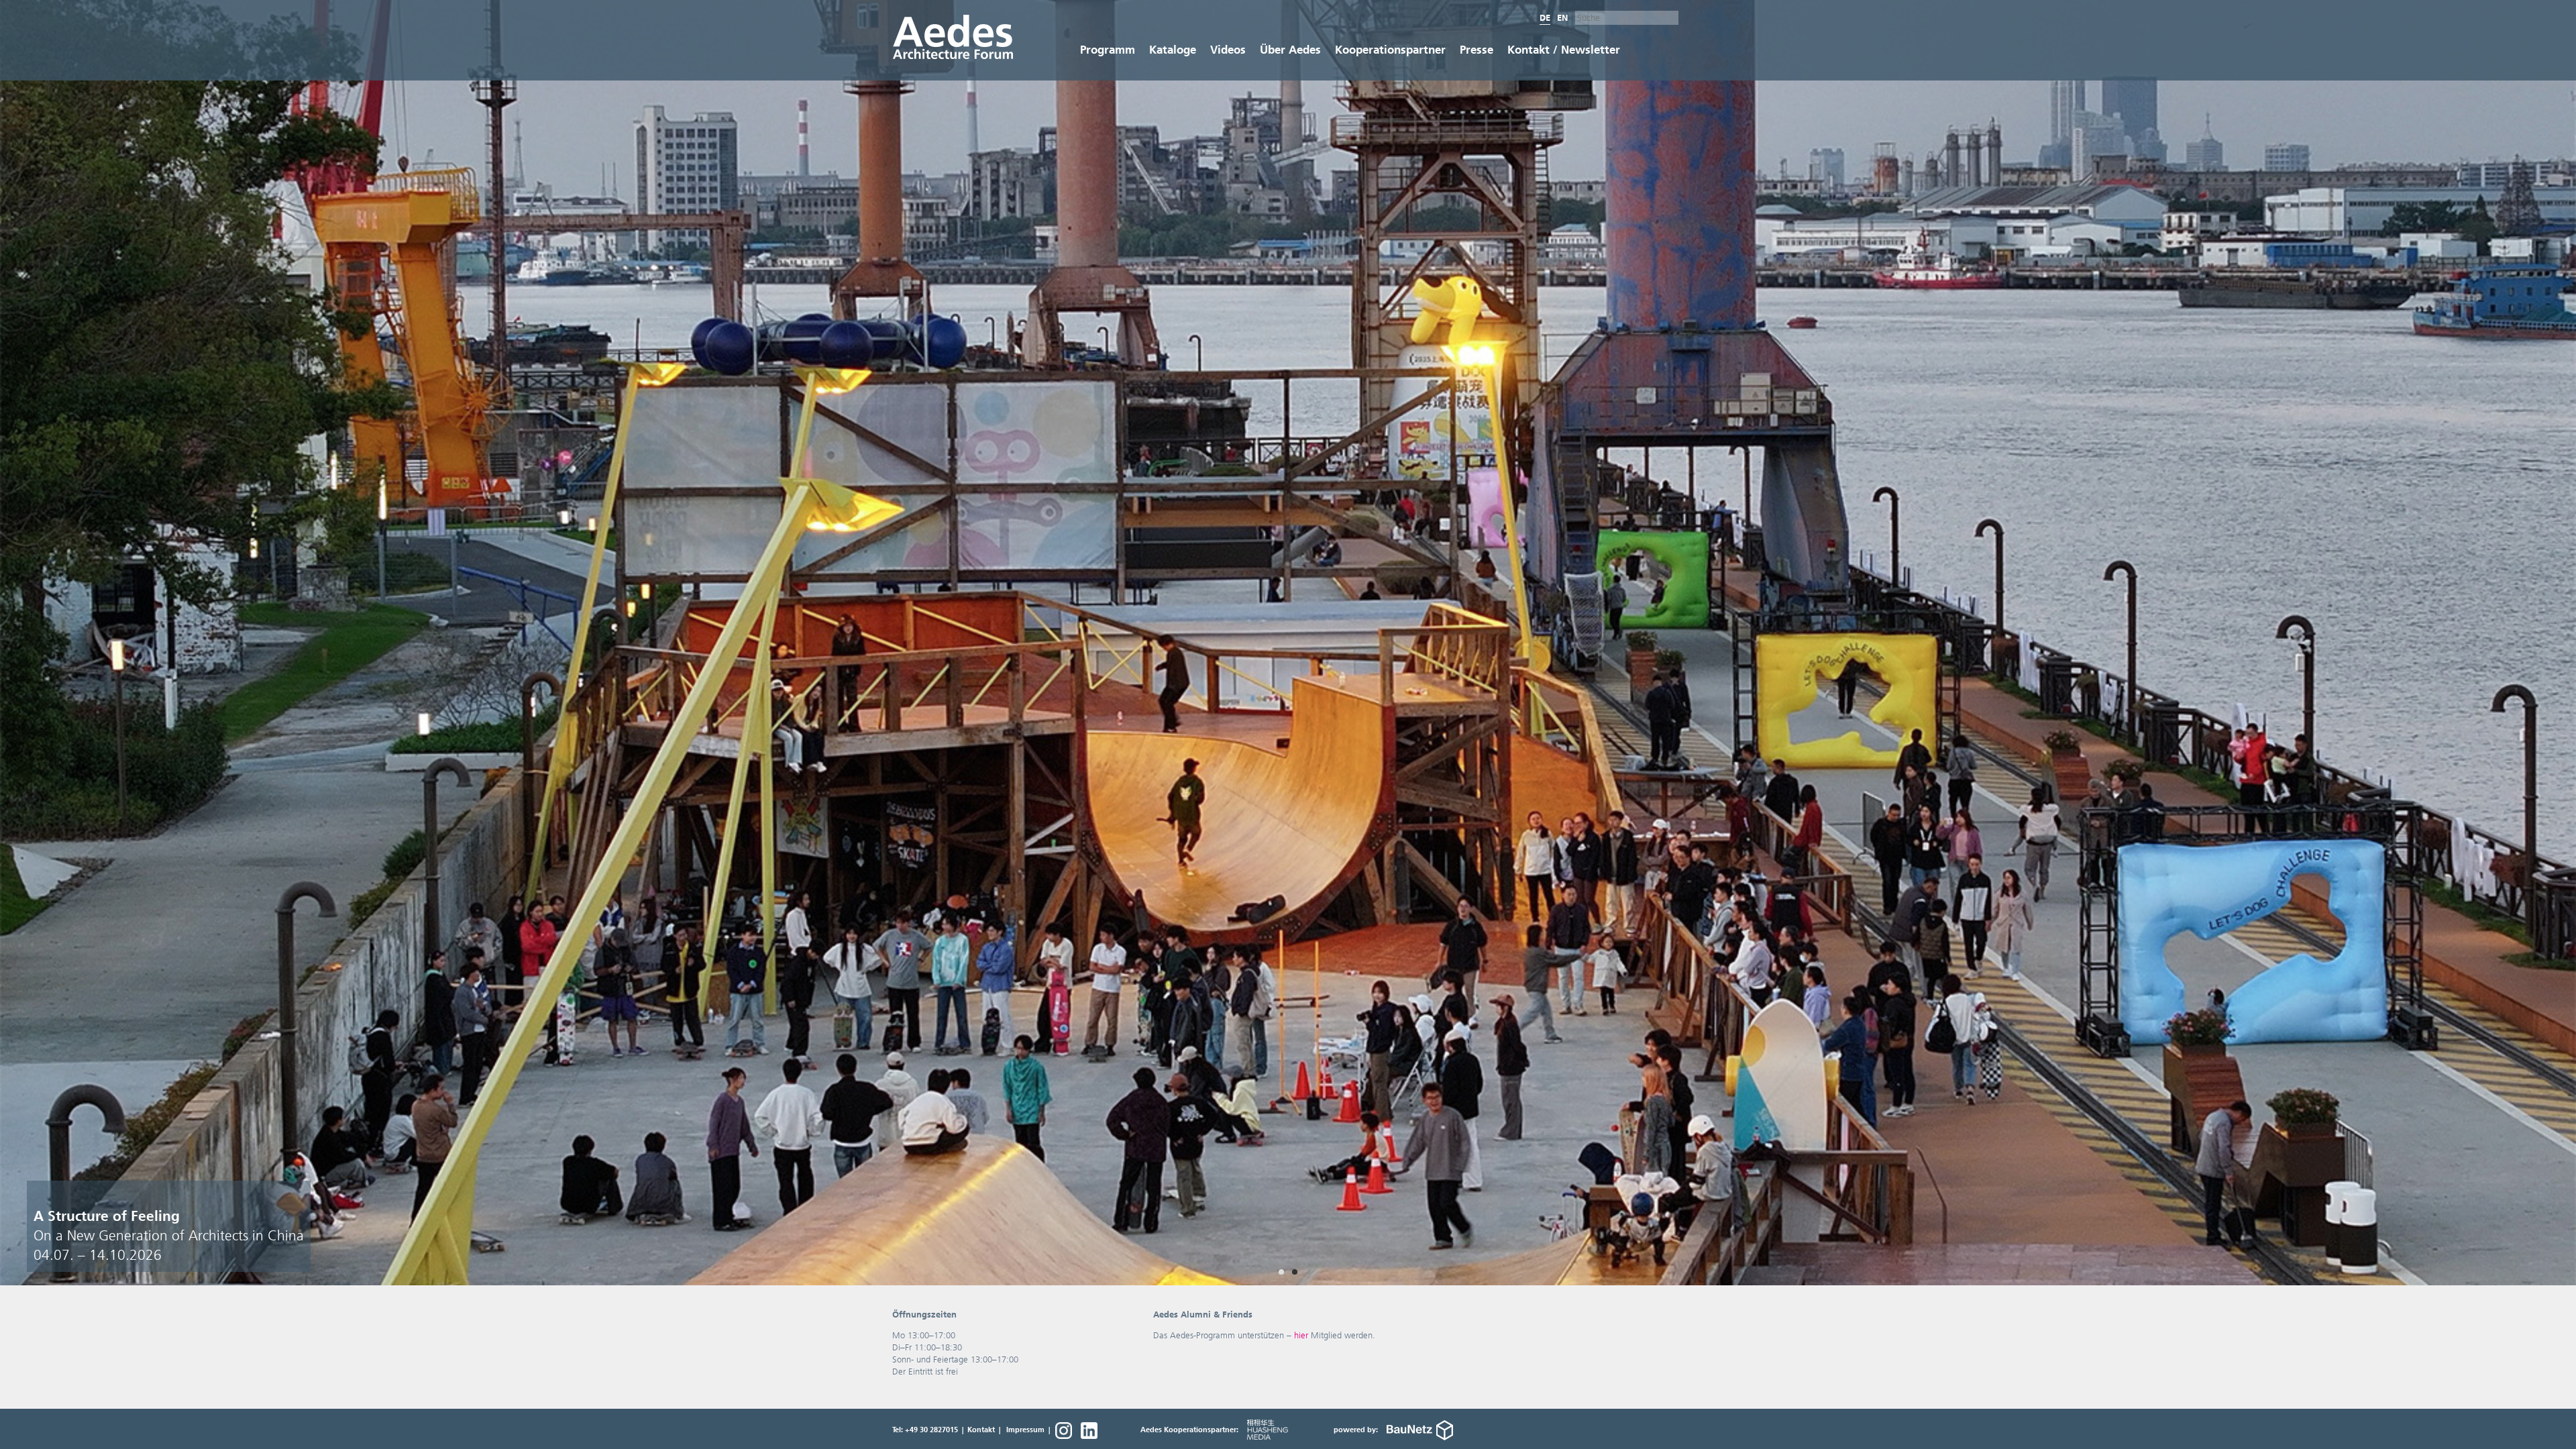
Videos (1228, 50)
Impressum (1025, 1430)
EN (1562, 18)
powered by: (1357, 1430)
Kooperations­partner (1390, 50)
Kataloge (1173, 50)
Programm (1108, 50)
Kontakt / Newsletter (1564, 50)
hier (1301, 1335)
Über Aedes (1290, 50)
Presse (1477, 50)
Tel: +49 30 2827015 (925, 1430)
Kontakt (981, 1430)
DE (1545, 18)
